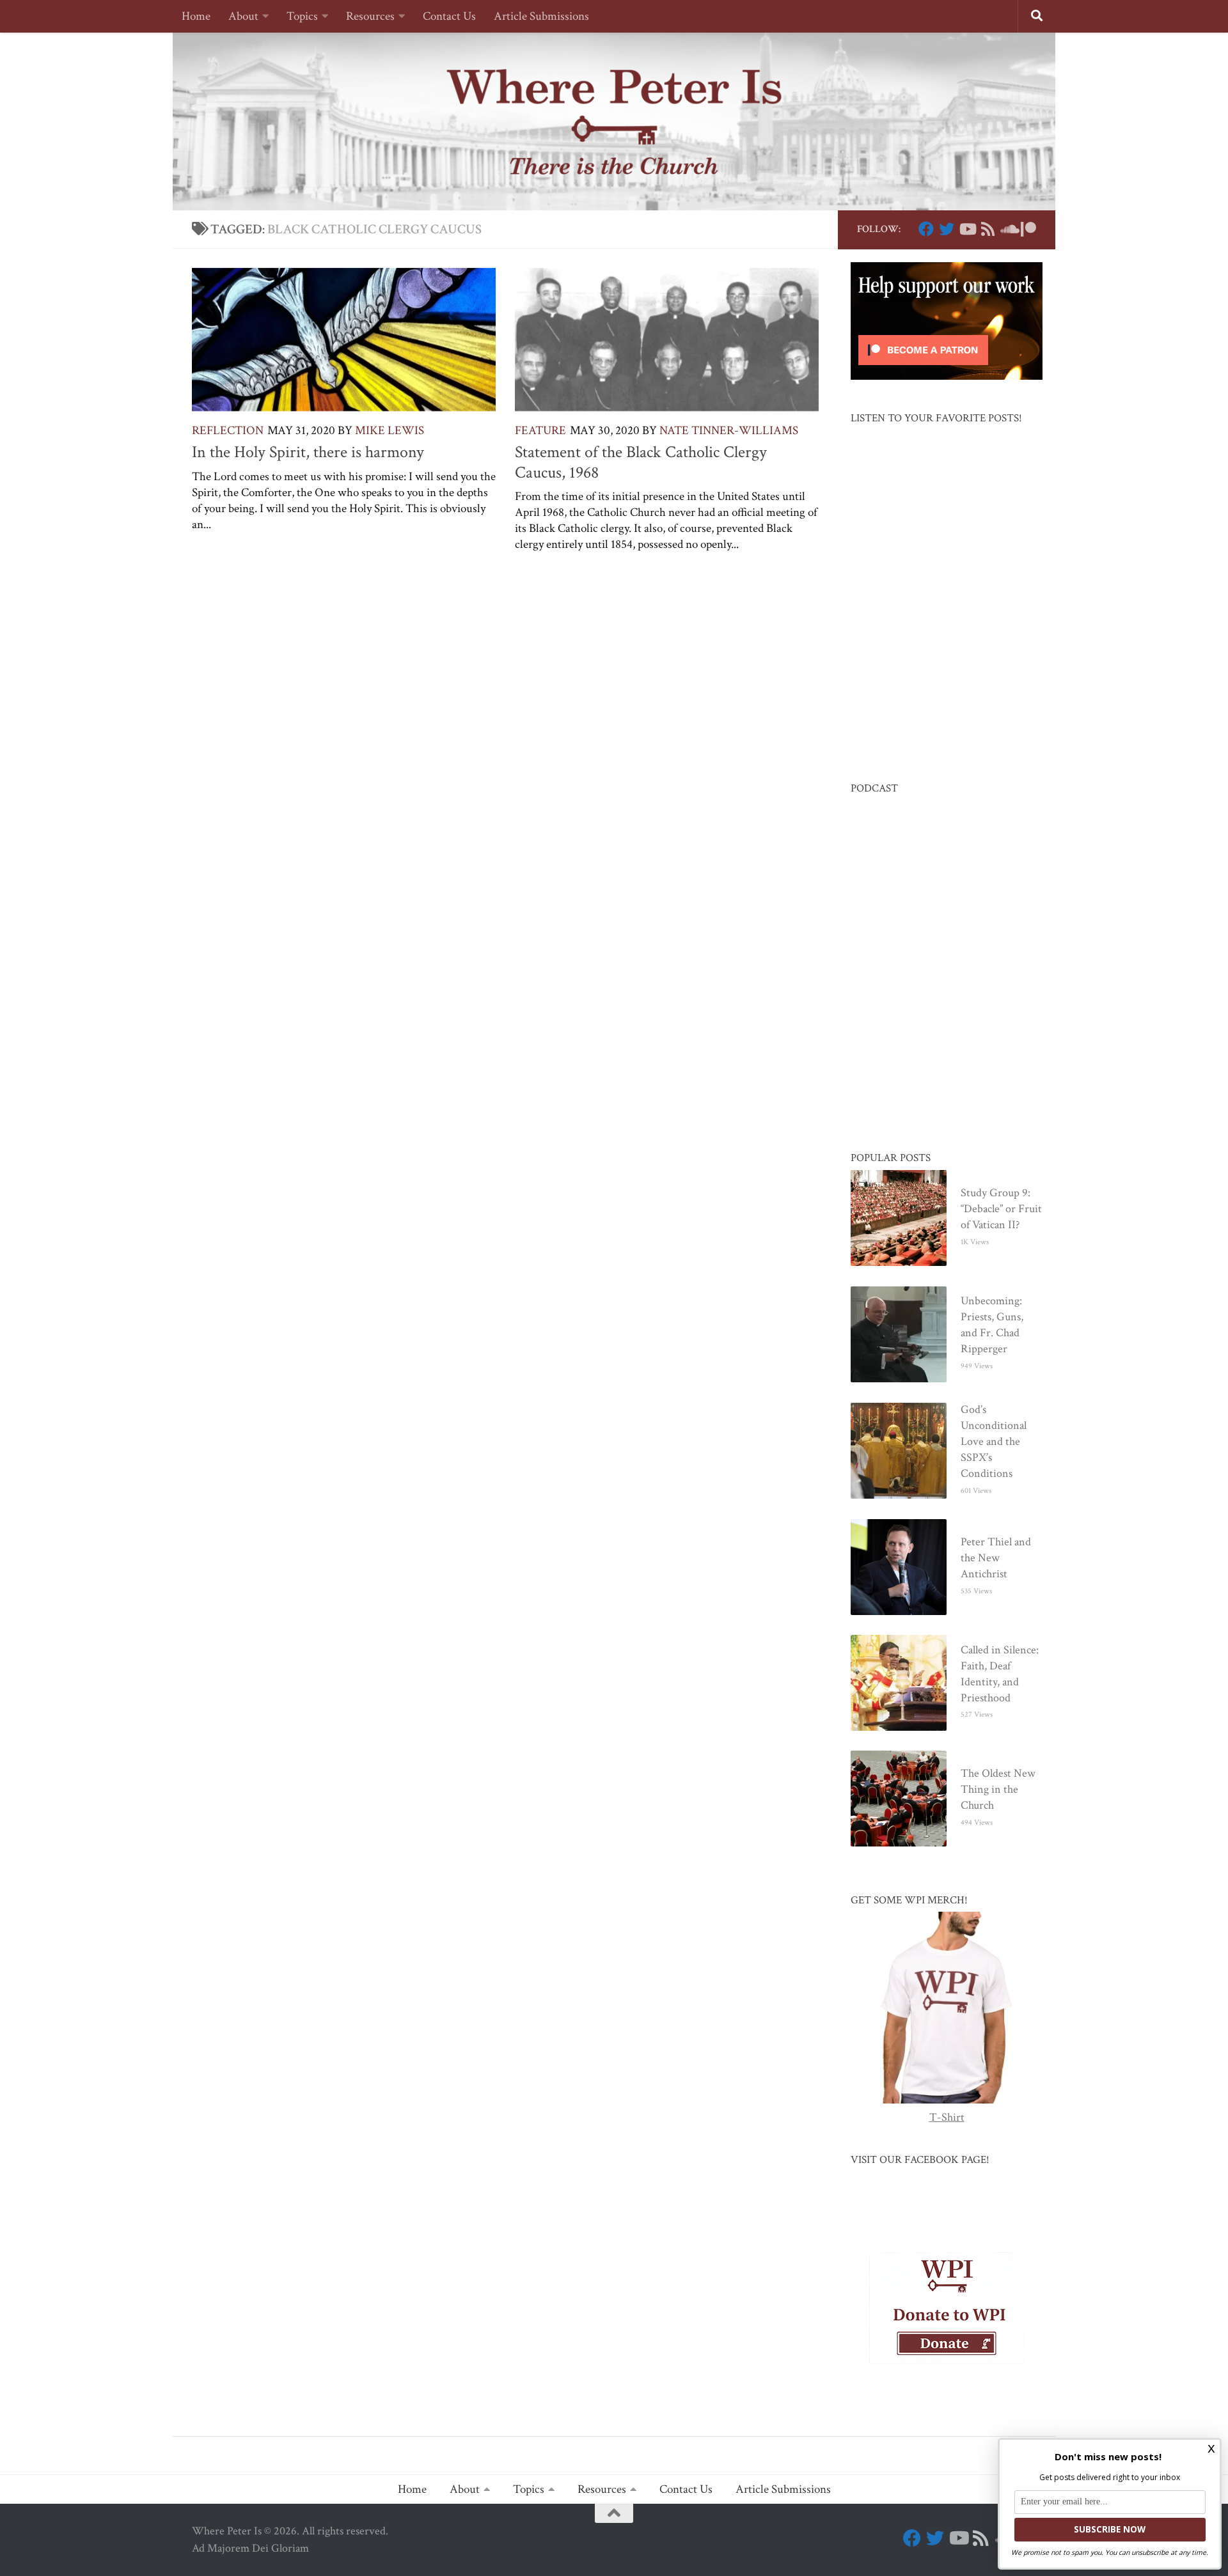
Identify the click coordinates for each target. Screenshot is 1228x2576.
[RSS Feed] (988, 229)
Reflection (228, 431)
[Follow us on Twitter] (947, 229)
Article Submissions (541, 16)
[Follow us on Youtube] (967, 229)
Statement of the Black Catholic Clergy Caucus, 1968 (641, 462)
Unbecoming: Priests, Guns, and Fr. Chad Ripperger (992, 1325)
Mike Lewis (390, 431)
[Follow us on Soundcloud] (1008, 229)
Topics (302, 16)
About (243, 16)
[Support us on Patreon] (1028, 229)
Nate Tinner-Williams (729, 431)
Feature (540, 431)
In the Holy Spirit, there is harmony (308, 452)
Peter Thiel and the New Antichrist (996, 1558)
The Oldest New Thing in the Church (998, 1789)
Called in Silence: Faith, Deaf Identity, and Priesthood (1000, 1674)
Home (196, 16)
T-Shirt (947, 2117)
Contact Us (449, 16)
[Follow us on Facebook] (926, 229)
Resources (370, 16)
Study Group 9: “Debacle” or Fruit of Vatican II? (1001, 1209)
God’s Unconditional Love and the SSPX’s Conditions (994, 1441)
